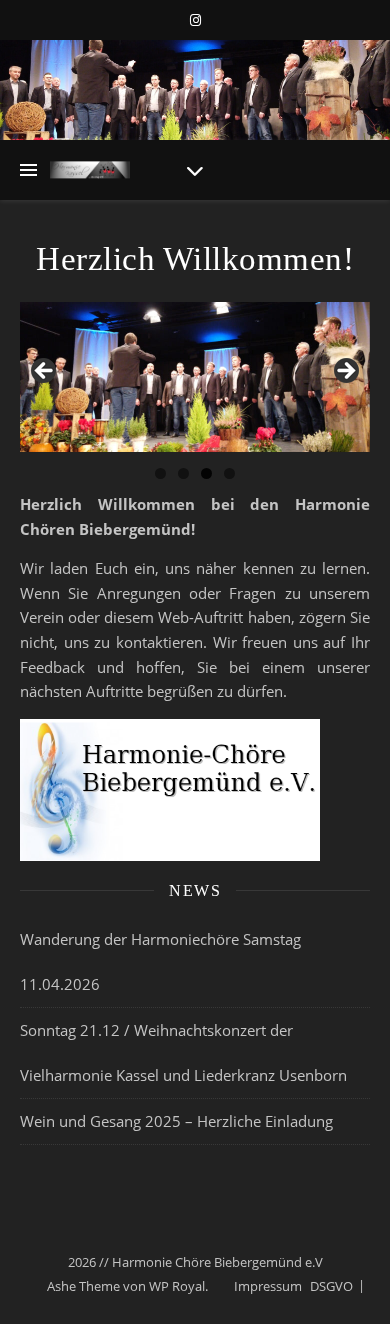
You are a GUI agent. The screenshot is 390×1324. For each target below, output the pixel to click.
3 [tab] (206, 473)
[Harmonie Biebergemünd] (90, 169)
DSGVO (331, 1286)
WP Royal (177, 1286)
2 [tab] (183, 473)
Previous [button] (45, 372)
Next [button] (345, 372)
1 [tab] (160, 473)
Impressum (268, 1286)
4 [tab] (229, 473)
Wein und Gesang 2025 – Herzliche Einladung (176, 1121)
